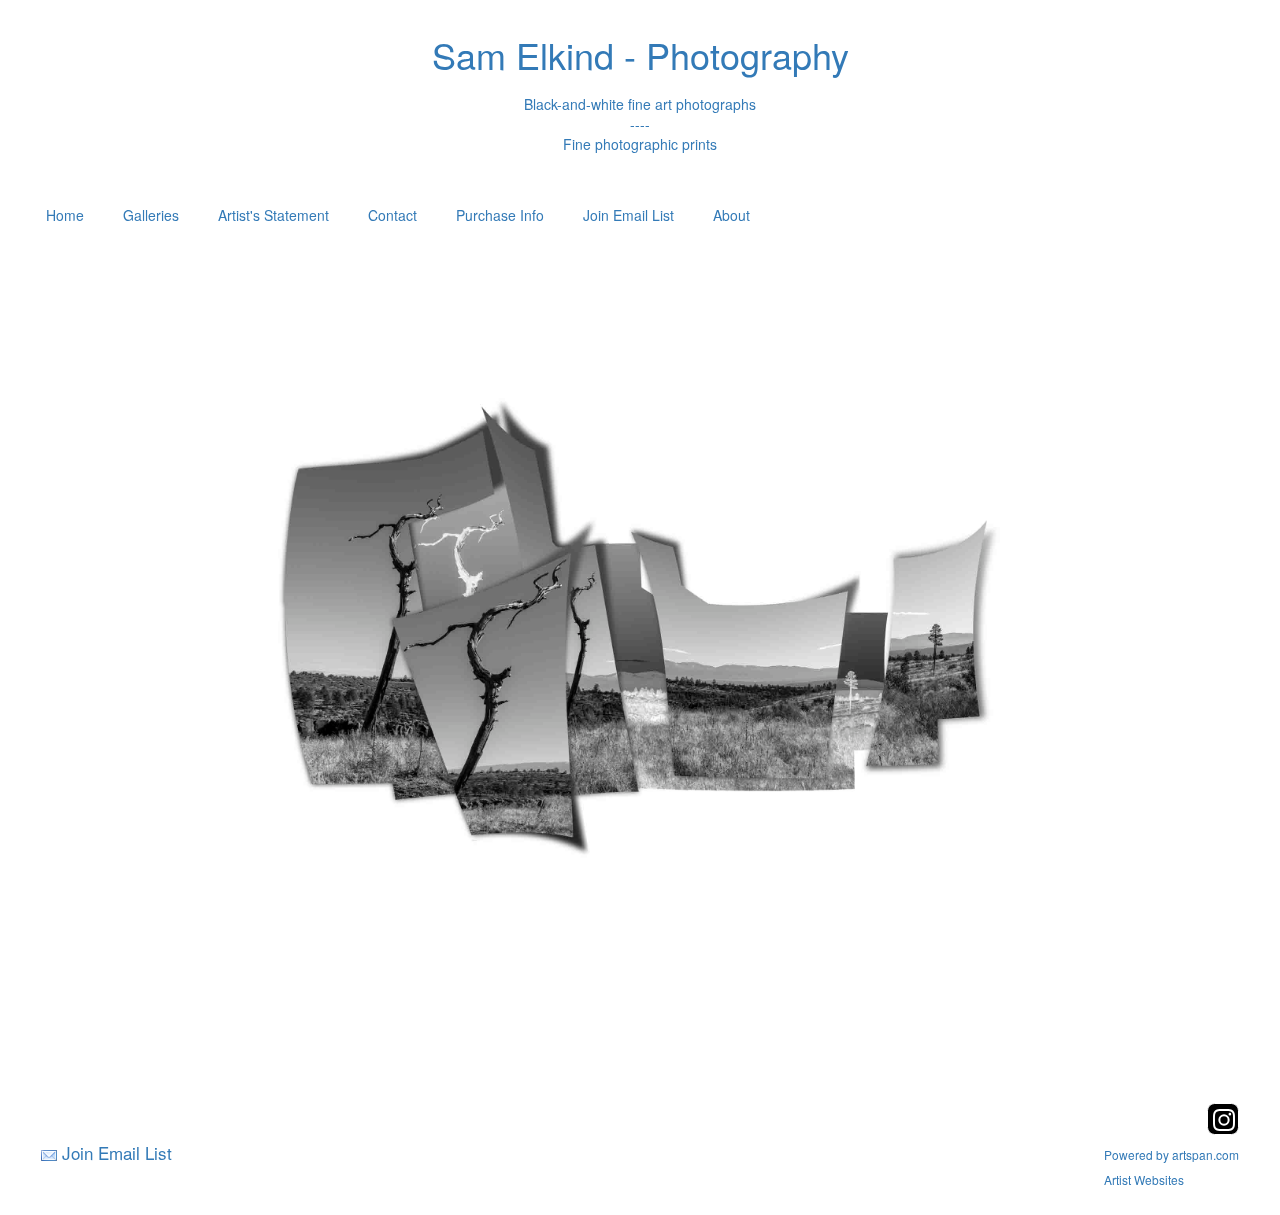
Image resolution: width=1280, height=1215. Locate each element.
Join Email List (628, 215)
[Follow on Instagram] (1223, 1128)
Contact (392, 215)
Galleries (151, 215)
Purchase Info (500, 215)
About (731, 215)
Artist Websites (1144, 1179)
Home (65, 215)
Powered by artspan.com (1171, 1154)
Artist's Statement (273, 215)
